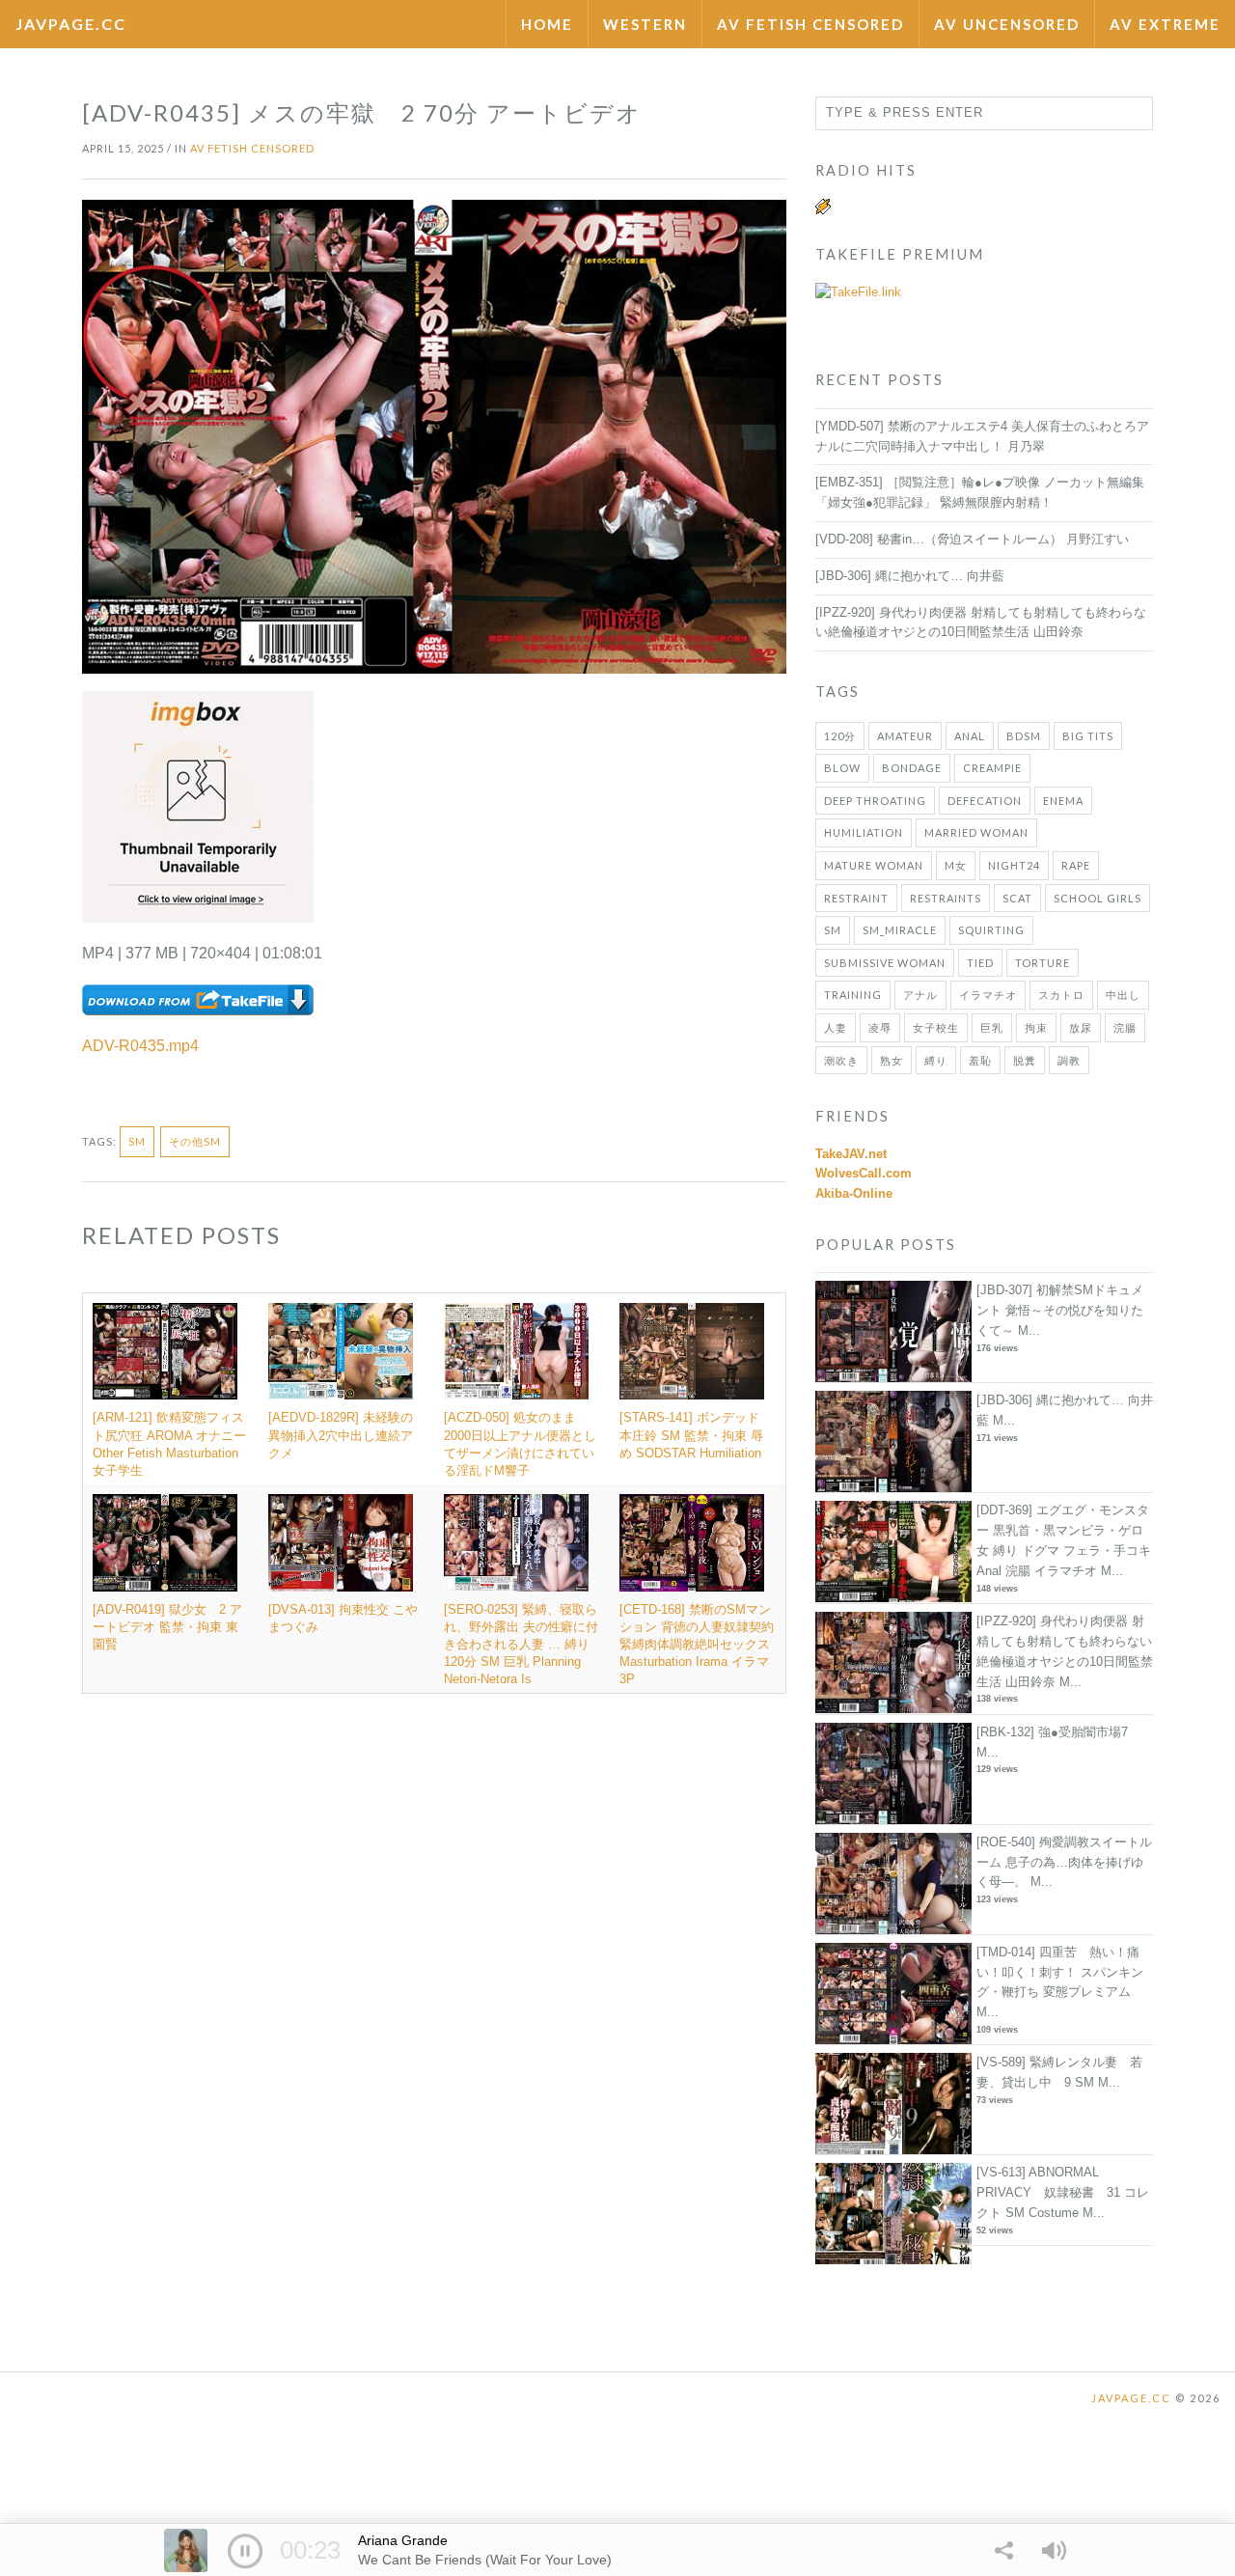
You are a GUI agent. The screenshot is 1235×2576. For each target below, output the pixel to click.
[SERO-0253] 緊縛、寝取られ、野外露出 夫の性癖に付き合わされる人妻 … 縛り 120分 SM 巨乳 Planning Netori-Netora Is (521, 1645)
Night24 (1014, 865)
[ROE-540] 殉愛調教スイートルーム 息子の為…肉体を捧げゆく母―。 (1064, 1862)
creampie (992, 768)
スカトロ (1061, 995)
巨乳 (992, 1027)
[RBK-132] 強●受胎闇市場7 (1052, 1732)
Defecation (985, 801)
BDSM (1024, 736)
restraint (856, 898)
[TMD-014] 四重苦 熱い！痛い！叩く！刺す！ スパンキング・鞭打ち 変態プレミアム (1060, 1972)
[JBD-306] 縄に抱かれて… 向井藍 (910, 576)
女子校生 (936, 1027)
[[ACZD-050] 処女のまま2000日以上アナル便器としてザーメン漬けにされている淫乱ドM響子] (522, 1351)
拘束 (1036, 1027)
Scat (1017, 898)
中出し (1123, 995)
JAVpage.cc (71, 24)
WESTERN (645, 24)
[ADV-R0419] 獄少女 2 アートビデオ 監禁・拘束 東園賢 (167, 1627)
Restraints (946, 898)
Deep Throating (875, 801)
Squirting (991, 930)
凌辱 (880, 1027)
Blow (842, 768)
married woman (976, 832)
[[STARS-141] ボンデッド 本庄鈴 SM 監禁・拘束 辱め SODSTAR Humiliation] (698, 1351)
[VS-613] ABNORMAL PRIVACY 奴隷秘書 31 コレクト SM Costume (1063, 2192)
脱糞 (1025, 1060)
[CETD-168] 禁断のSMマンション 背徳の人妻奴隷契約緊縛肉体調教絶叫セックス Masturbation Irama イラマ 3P (697, 1645)
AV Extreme (1165, 24)
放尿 (1081, 1027)
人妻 (836, 1027)
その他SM (195, 1141)
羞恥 (980, 1060)
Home (547, 24)
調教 (1069, 1060)
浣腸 (1125, 1027)
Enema (1063, 801)
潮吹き (841, 1060)
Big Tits (1088, 736)
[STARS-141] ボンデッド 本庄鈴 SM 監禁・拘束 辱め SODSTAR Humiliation (691, 1435)
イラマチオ (988, 995)
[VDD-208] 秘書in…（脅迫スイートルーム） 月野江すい (972, 539)
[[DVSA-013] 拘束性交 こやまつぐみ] (346, 1542)
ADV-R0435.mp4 (140, 1046)
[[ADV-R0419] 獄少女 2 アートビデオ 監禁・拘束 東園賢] (171, 1542)
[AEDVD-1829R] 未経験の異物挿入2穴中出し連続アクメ (341, 1435)
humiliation (864, 832)
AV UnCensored (1007, 24)
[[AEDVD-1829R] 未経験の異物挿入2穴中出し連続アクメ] (346, 1351)
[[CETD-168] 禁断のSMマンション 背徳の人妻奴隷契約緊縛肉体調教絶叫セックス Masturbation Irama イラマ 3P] (698, 1542)
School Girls (1098, 898)
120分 (840, 736)
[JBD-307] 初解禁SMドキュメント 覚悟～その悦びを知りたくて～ (1060, 1310)
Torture (1043, 963)
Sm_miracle (900, 930)
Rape (1076, 865)
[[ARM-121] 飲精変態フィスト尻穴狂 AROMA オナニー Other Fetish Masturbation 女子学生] (171, 1351)
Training (853, 995)
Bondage (912, 768)
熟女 (892, 1060)
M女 (956, 865)
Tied (980, 963)
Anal (970, 736)
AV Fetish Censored (810, 24)
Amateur (905, 736)
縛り (936, 1060)
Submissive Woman (885, 963)
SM (137, 1141)
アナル (920, 995)
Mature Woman (874, 865)
